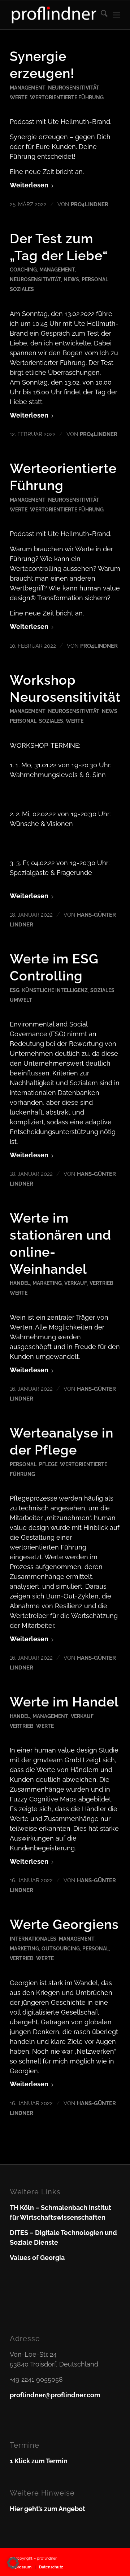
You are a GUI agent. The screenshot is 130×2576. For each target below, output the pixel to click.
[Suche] (101, 15)
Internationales (33, 1939)
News (71, 279)
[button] (13, 2563)
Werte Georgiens (64, 1924)
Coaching (23, 269)
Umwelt (21, 1000)
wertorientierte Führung (67, 97)
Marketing (47, 1283)
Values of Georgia (37, 2258)
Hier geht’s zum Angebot (47, 2509)
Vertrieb (101, 1283)
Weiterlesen (29, 185)
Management (28, 88)
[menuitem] (101, 15)
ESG (15, 990)
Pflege (48, 1464)
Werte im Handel (64, 1702)
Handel (20, 1283)
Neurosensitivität (74, 88)
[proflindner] (54, 15)
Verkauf (76, 1283)
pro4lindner (90, 204)
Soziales (22, 289)
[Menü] (116, 15)
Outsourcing (61, 1948)
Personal (95, 279)
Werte (19, 97)
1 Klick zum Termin (39, 2461)
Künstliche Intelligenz (55, 990)
